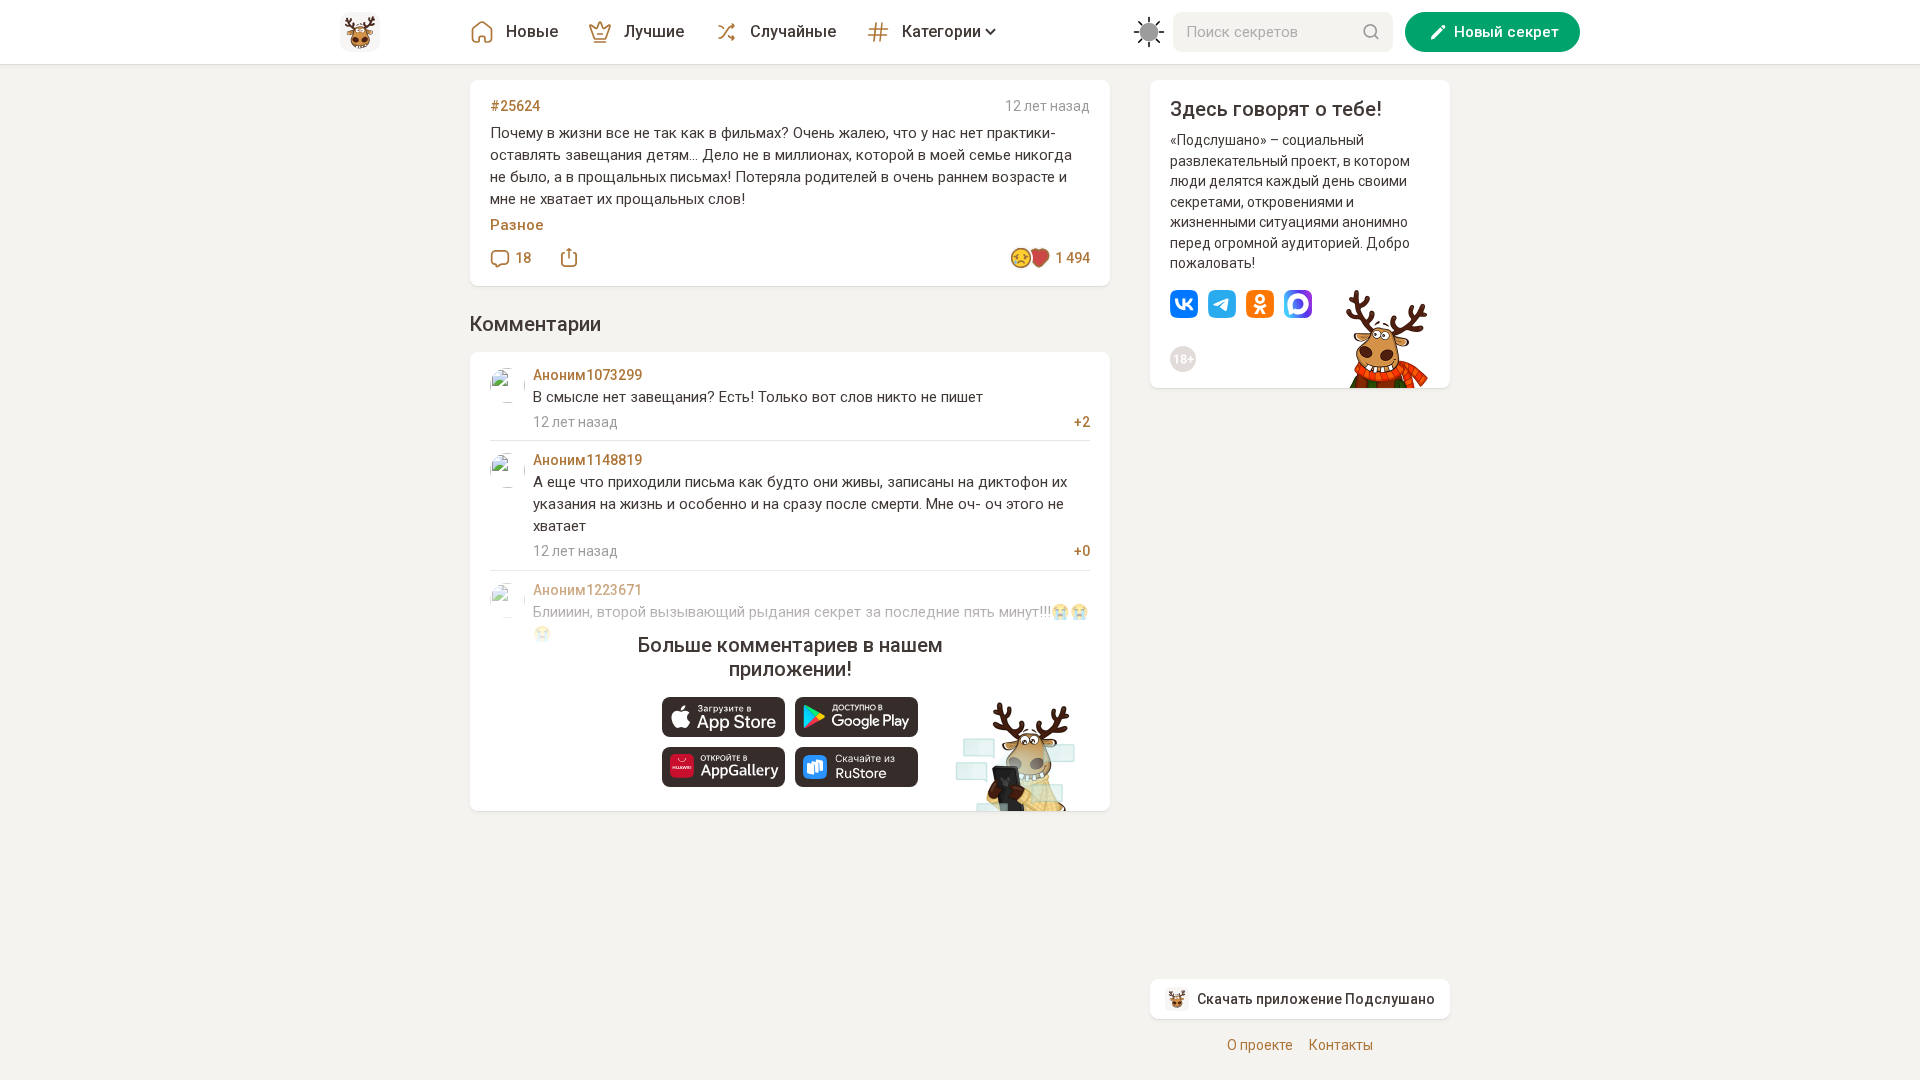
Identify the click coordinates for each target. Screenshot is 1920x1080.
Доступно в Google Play (856, 717)
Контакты (1341, 1045)
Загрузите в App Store (723, 717)
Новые (532, 31)
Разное (517, 225)
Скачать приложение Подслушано (1316, 999)
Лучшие (654, 31)
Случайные (793, 31)
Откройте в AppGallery (723, 767)
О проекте (1260, 1045)
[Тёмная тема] (1149, 32)
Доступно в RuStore (856, 767)
